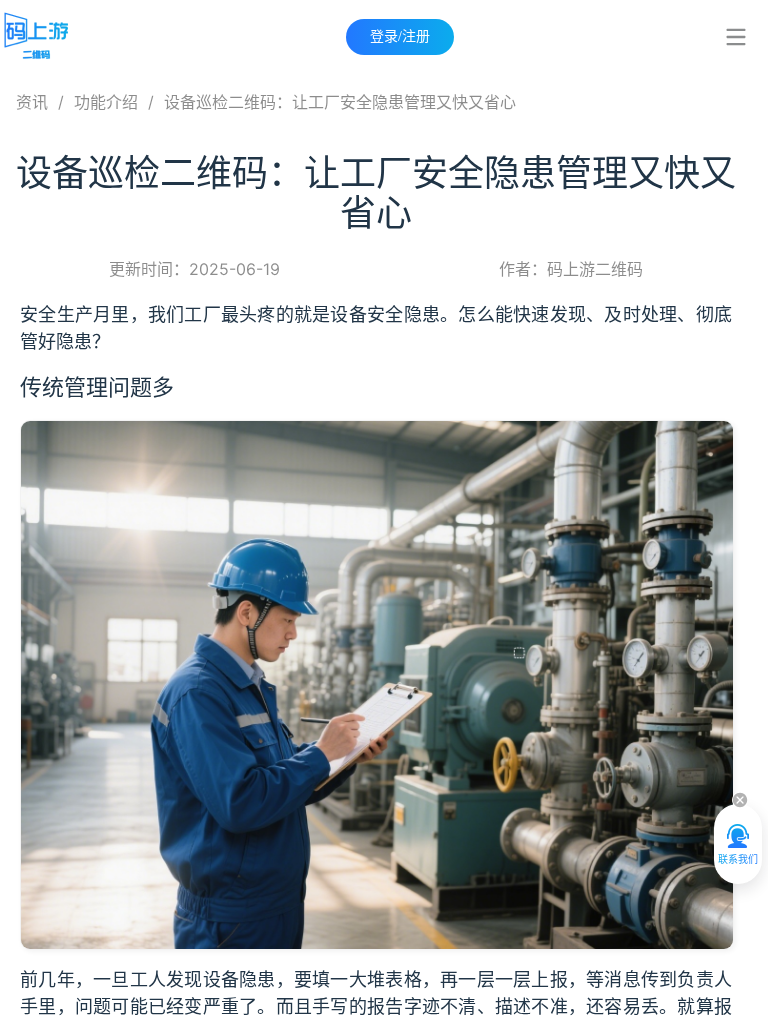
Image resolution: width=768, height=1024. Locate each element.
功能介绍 (106, 102)
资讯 (32, 102)
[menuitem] (736, 37)
